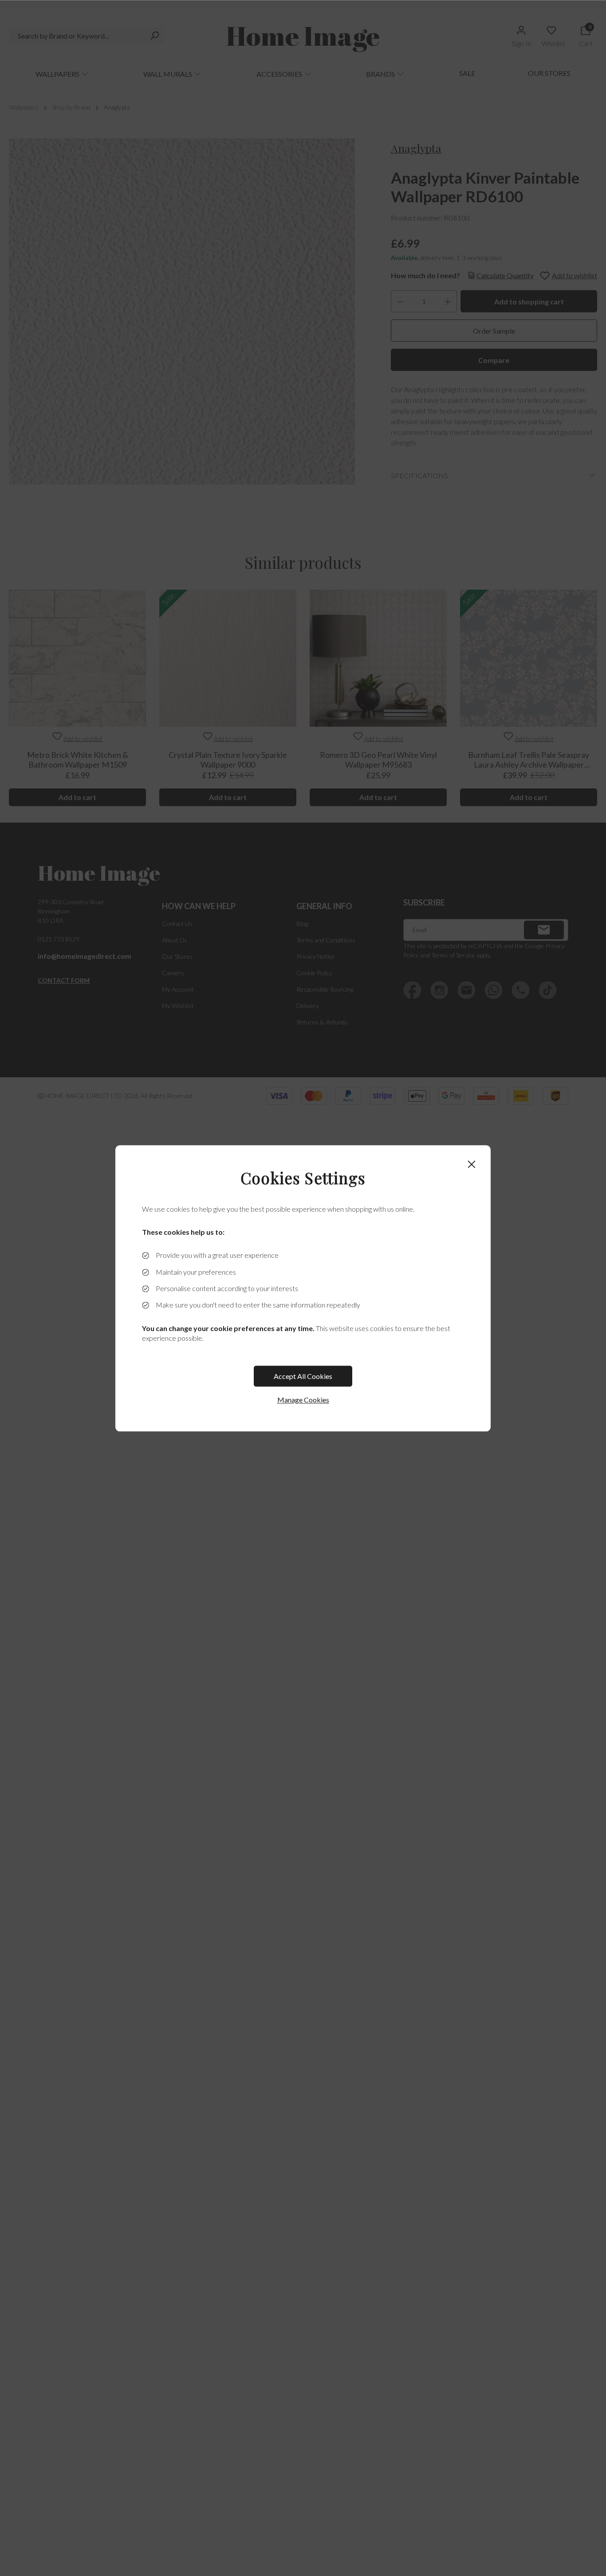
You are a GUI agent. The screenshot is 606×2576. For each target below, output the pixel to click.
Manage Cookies (303, 1400)
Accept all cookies (303, 1376)
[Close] (472, 1164)
